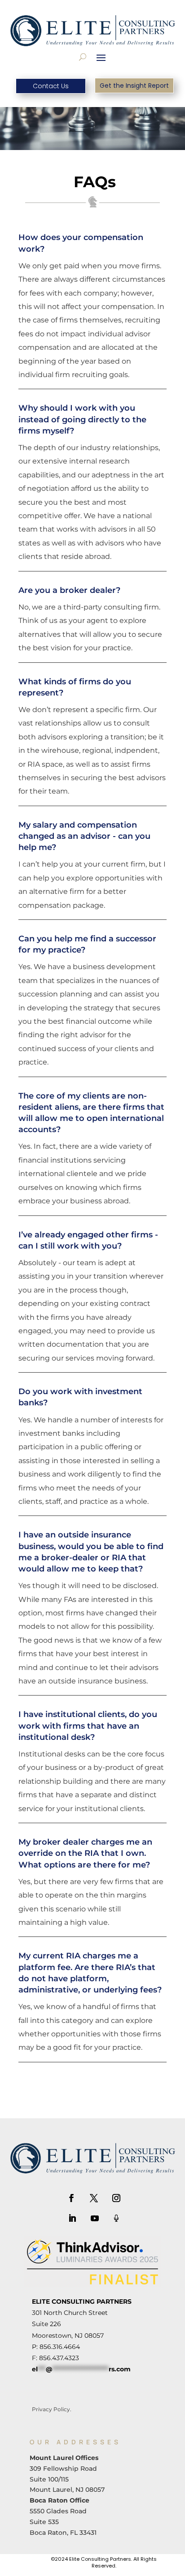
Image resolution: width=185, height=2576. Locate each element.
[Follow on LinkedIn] (72, 2218)
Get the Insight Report (134, 86)
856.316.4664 (60, 2347)
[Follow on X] (94, 2198)
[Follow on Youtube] (95, 2218)
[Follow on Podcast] (116, 2218)
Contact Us (51, 86)
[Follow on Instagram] (116, 2198)
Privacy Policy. (52, 2409)
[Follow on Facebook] (71, 2198)
